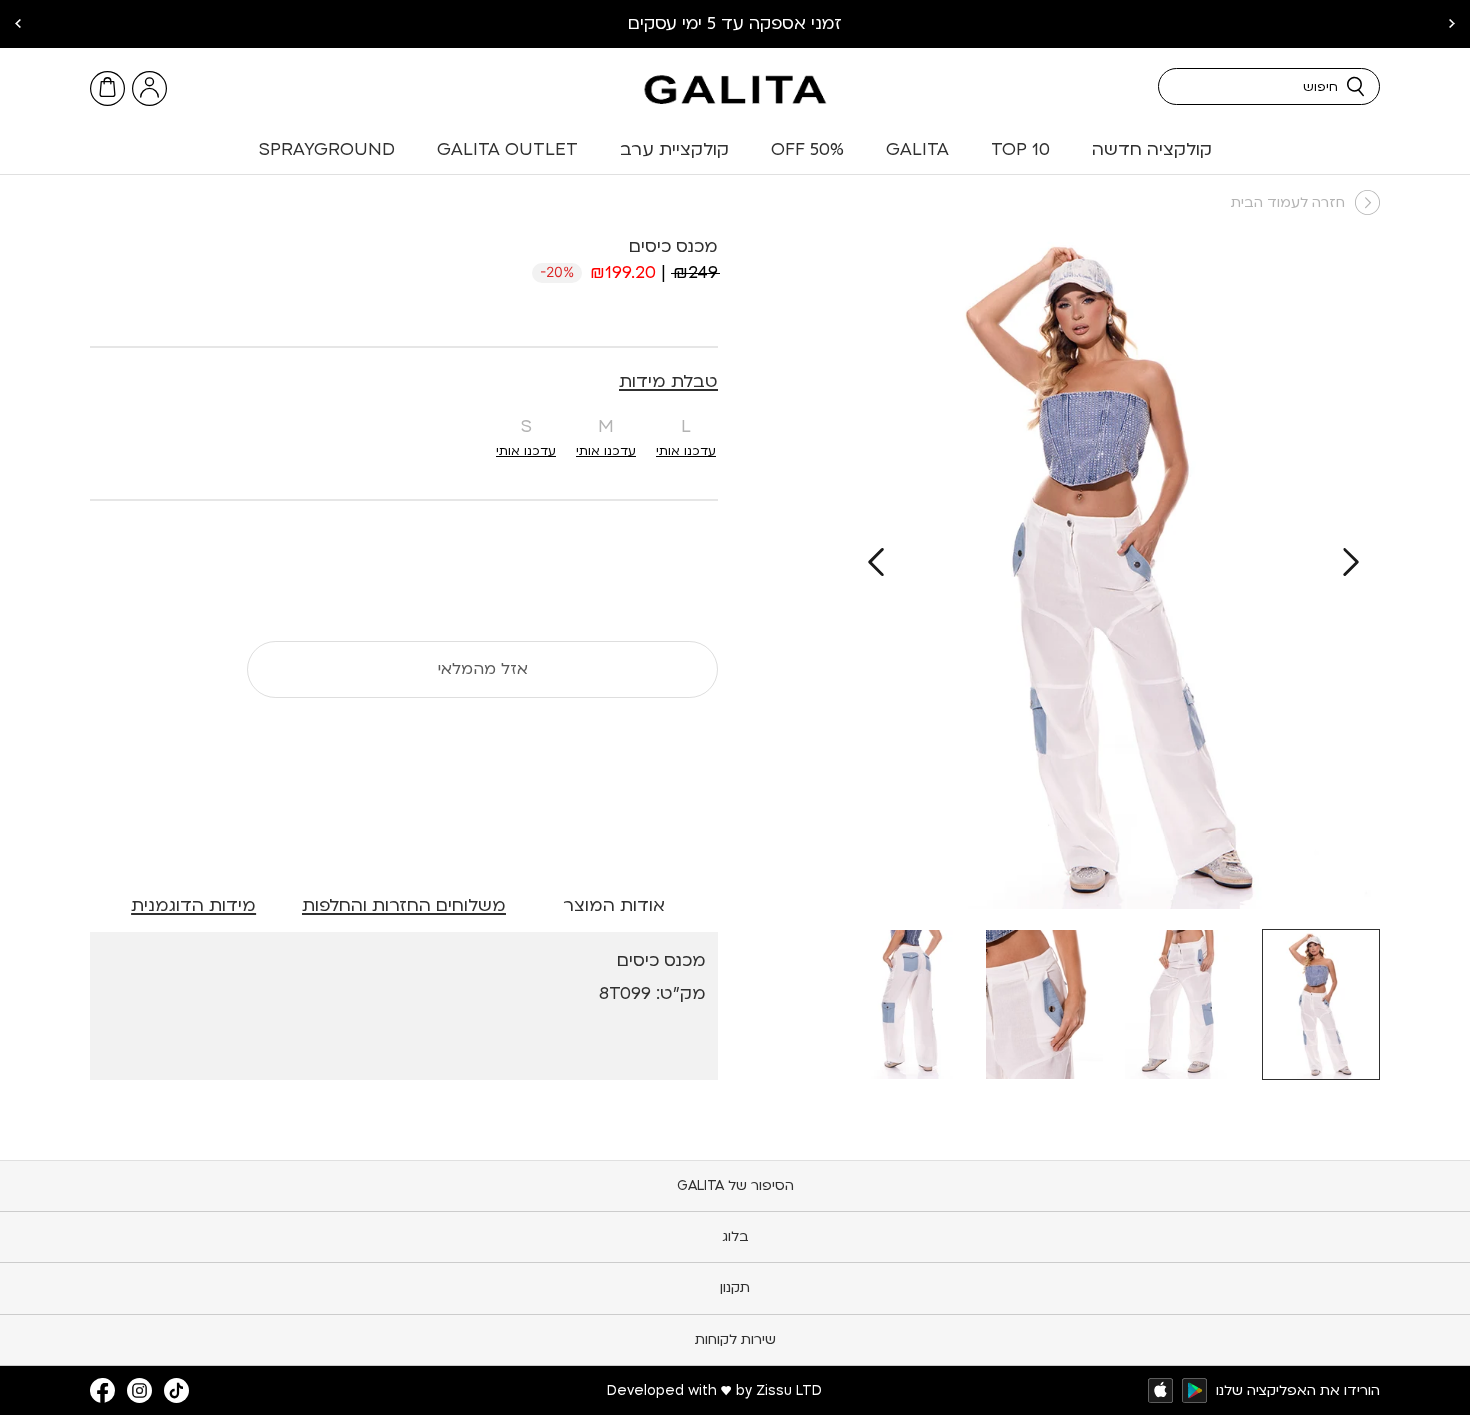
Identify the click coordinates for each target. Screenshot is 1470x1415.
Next (18, 24)
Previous (1452, 24)
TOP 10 (1020, 149)
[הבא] (876, 562)
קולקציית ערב (674, 149)
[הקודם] (1351, 562)
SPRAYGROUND (327, 149)
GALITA (917, 149)
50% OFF (807, 149)
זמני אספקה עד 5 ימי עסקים (735, 23)
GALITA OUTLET (507, 149)
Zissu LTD (789, 1390)
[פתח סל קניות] (107, 88)
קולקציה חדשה (1152, 149)
